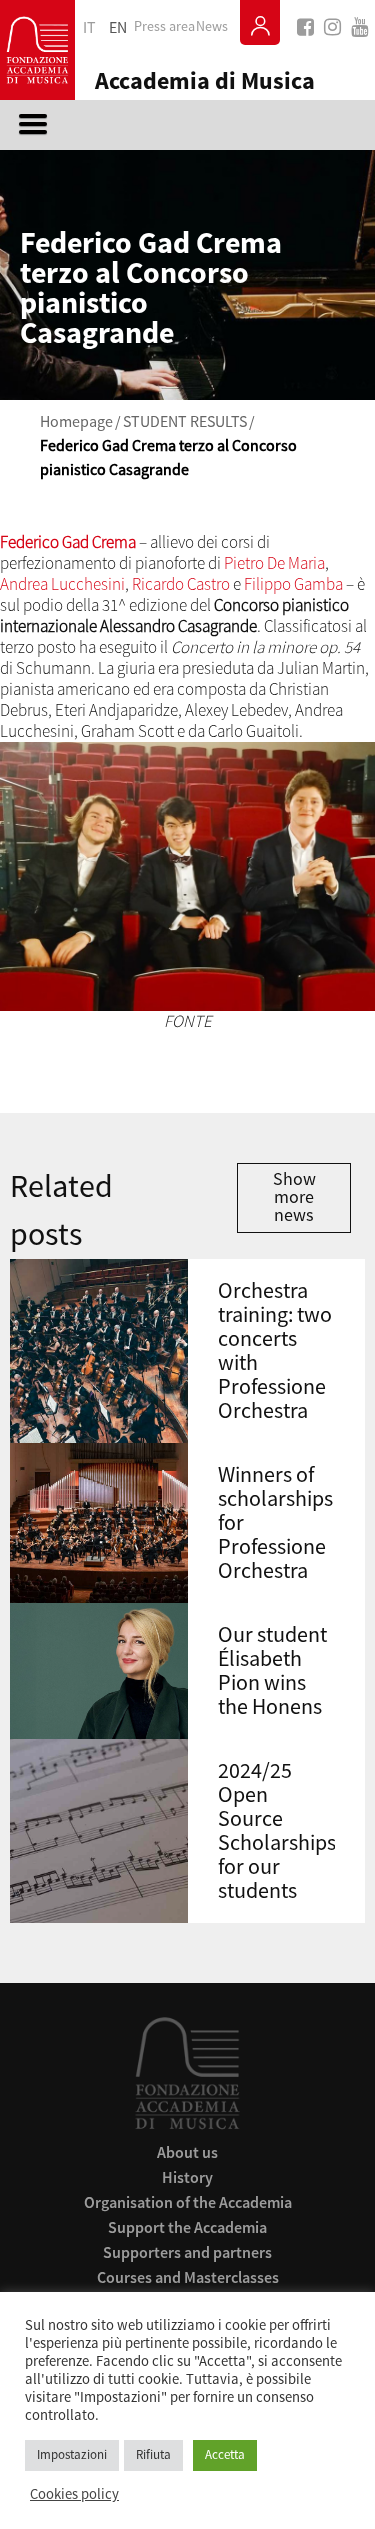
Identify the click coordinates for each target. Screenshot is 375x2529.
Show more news (294, 1197)
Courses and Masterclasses (188, 2277)
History (187, 2177)
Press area (164, 27)
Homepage (76, 422)
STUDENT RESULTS (185, 422)
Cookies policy (74, 2495)
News (212, 27)
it (89, 28)
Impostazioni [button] (72, 2455)
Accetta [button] (225, 2455)
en (118, 28)
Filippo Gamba (293, 584)
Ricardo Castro (181, 584)
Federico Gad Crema (68, 542)
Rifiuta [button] (153, 2455)
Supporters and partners (187, 2252)
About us (187, 2152)
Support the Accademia (187, 2227)
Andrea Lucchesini (62, 584)
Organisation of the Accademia (188, 2202)
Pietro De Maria (274, 563)
